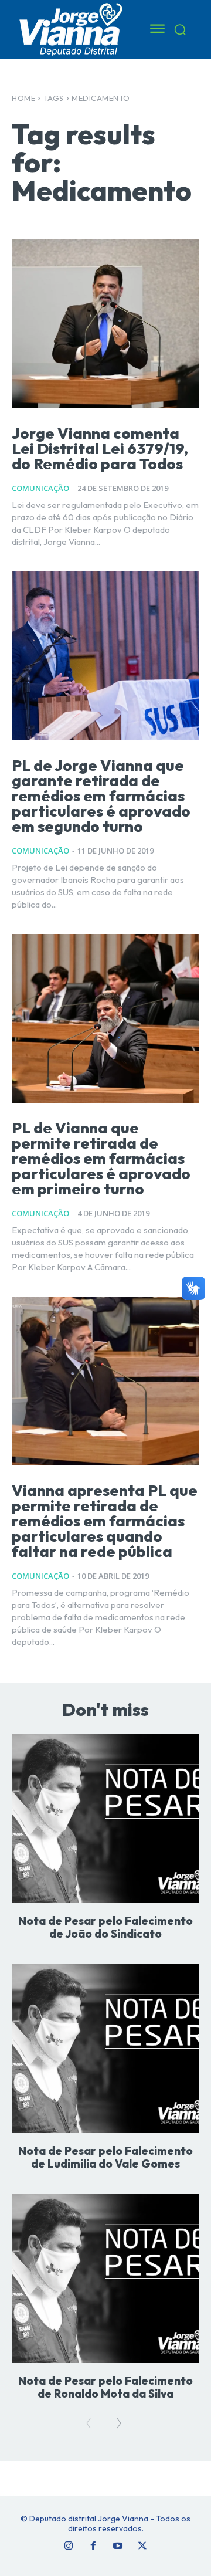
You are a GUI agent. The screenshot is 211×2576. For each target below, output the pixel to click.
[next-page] (115, 2423)
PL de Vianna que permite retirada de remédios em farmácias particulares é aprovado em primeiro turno (101, 1158)
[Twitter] (142, 2546)
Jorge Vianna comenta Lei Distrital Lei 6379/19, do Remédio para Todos (100, 448)
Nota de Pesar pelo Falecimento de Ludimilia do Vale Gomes (105, 2157)
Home (23, 98)
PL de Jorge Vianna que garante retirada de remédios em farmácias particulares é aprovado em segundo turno (101, 796)
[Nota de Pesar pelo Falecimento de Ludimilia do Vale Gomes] (105, 2049)
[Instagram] (69, 2546)
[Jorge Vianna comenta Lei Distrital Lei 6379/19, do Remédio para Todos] (105, 324)
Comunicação (40, 488)
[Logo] (72, 29)
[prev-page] (93, 2423)
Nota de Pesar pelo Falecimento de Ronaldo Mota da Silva (105, 2387)
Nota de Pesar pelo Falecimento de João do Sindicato (105, 1927)
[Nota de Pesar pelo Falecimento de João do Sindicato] (105, 1819)
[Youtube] (118, 2546)
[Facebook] (93, 2546)
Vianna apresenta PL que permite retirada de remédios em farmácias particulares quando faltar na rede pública (105, 1521)
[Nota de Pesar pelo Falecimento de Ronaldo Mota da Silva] (105, 2279)
